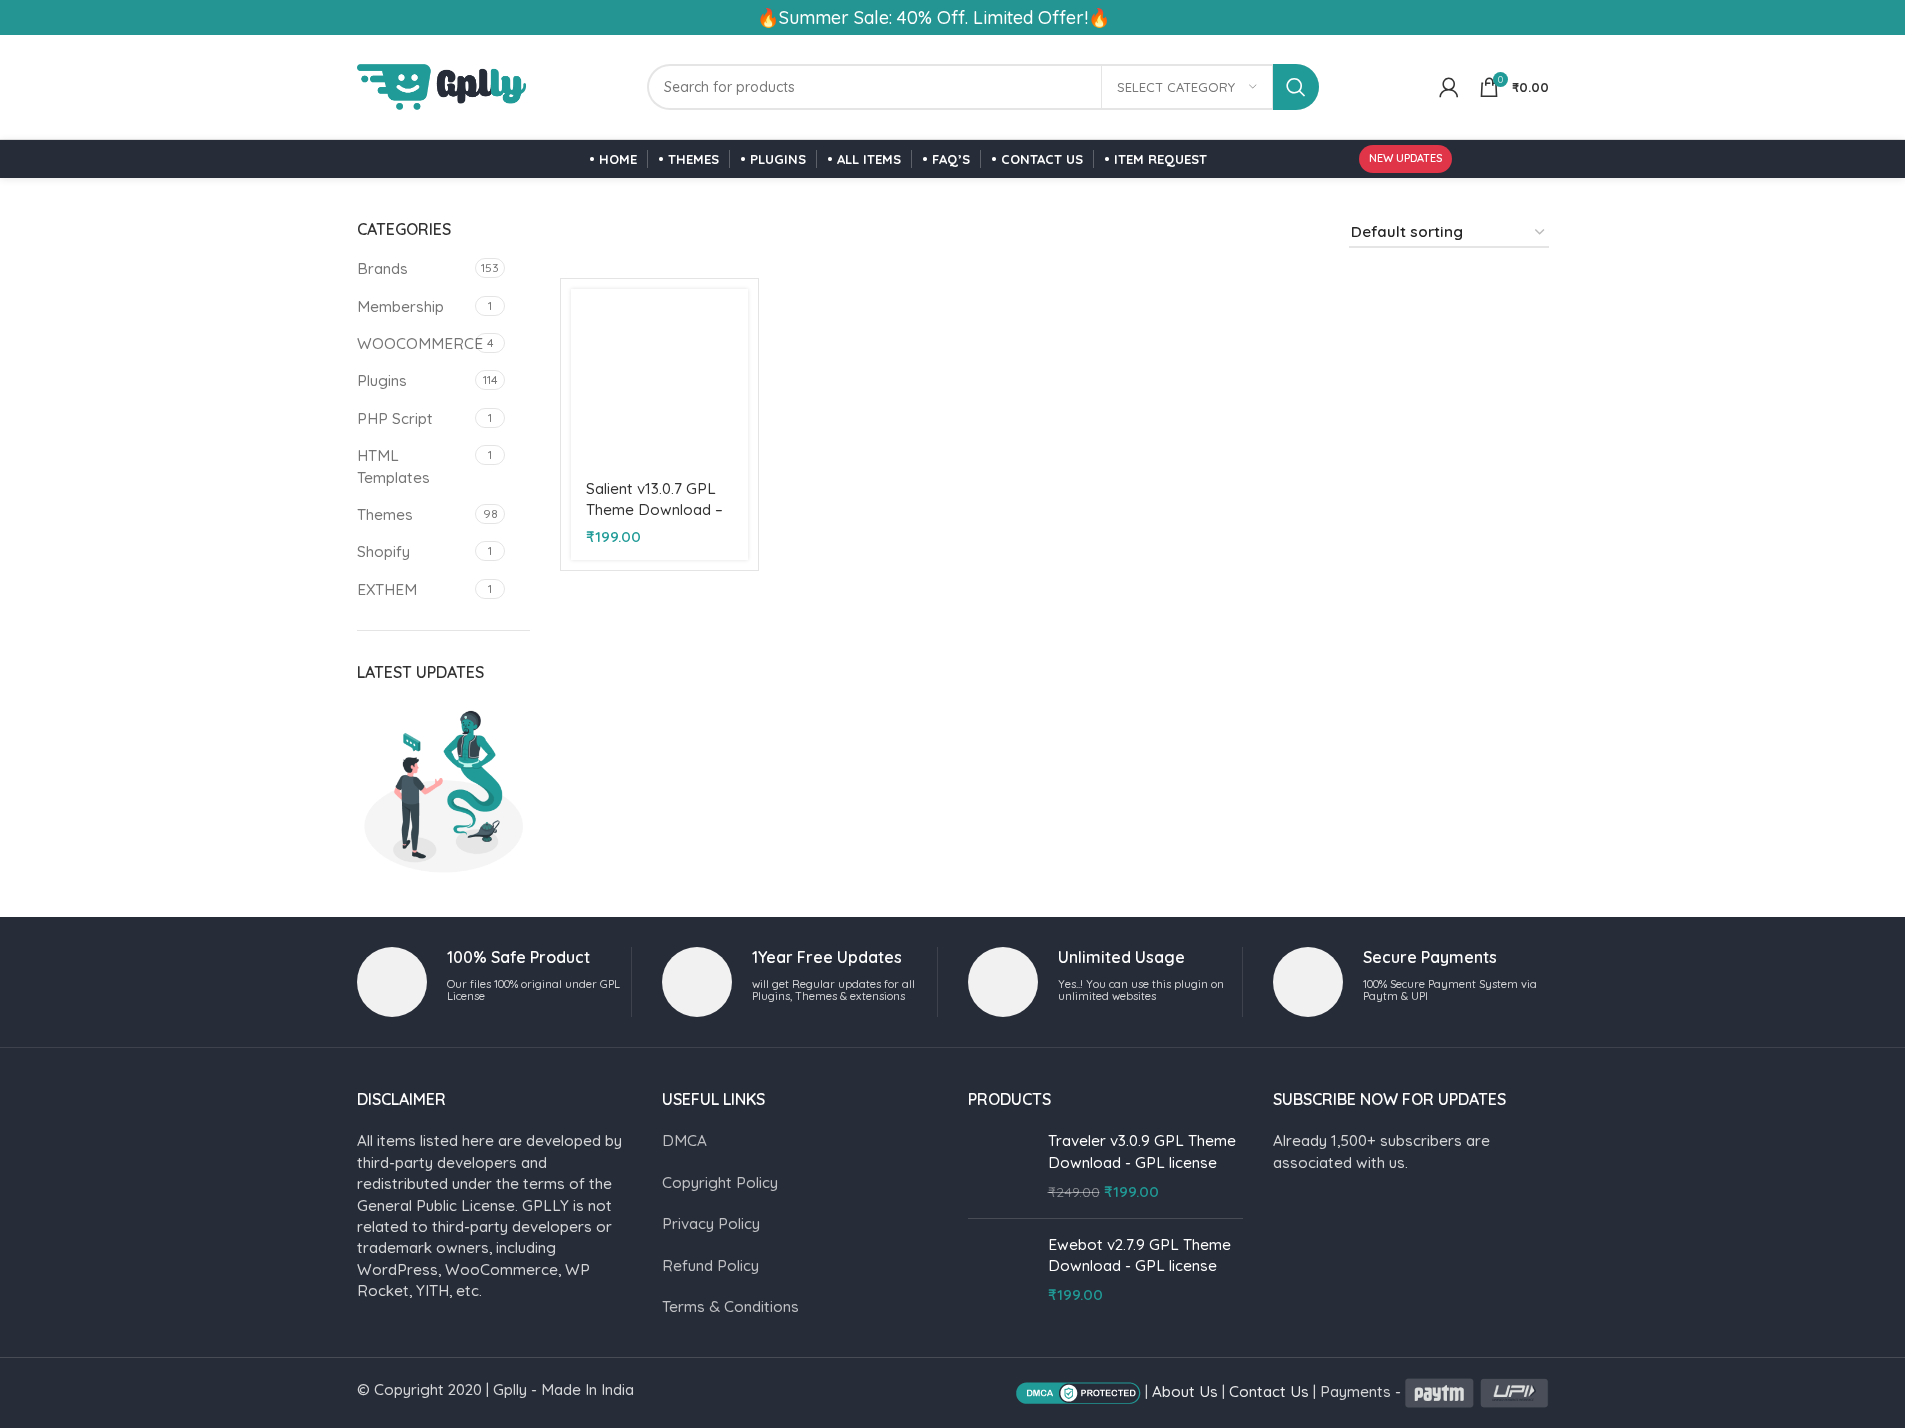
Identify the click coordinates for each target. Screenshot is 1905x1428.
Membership (400, 306)
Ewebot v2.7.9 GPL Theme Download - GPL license (1139, 1255)
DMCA (684, 1140)
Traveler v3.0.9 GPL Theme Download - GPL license (1142, 1151)
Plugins (382, 380)
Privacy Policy (711, 1223)
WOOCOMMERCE (414, 343)
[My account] (1449, 87)
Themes (385, 514)
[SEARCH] (1296, 87)
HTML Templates (393, 466)
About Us (1185, 1391)
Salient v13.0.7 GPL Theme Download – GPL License (654, 510)
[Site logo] (442, 85)
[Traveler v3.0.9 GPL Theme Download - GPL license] (1000, 1166)
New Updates (1405, 158)
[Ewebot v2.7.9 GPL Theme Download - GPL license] (1000, 1270)
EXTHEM (387, 589)
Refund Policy (710, 1265)
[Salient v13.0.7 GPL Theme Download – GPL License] (659, 377)
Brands (382, 268)
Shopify (383, 551)
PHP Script (395, 418)
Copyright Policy (720, 1182)
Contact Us (1269, 1391)
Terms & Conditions (730, 1306)
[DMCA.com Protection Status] (1078, 1391)
